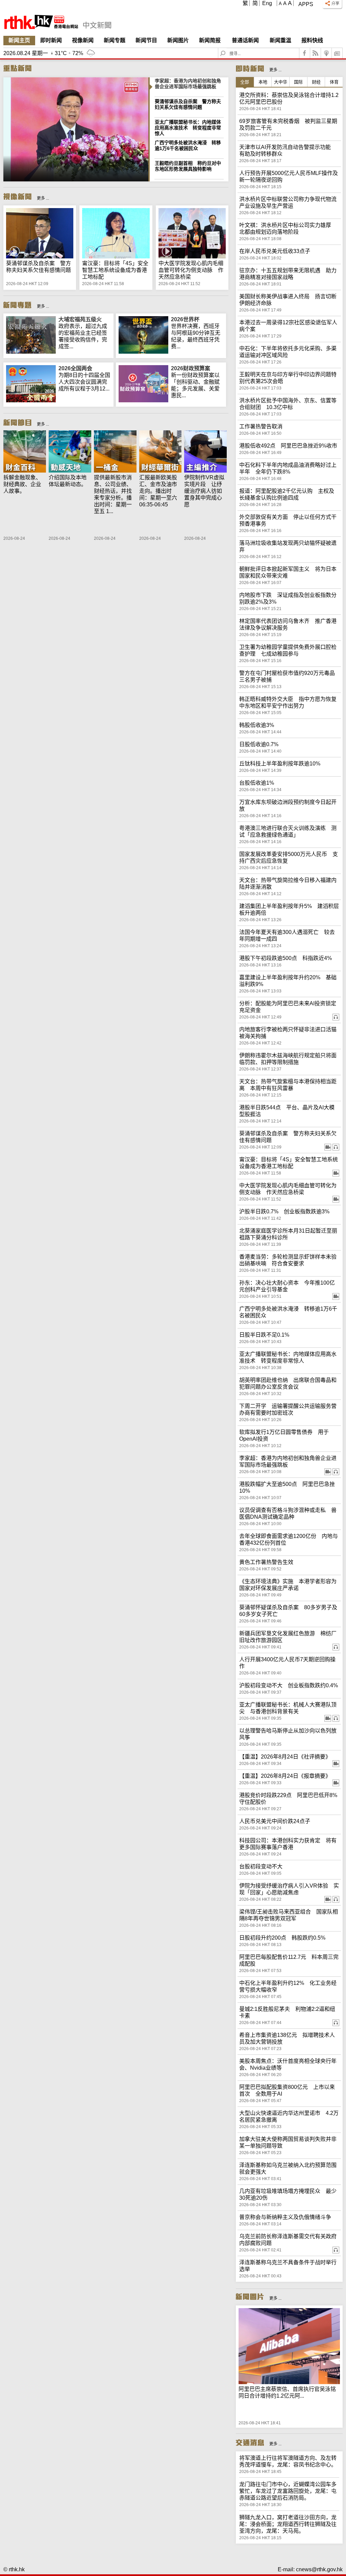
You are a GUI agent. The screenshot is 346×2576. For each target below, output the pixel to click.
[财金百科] (25, 452)
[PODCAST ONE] (326, 53)
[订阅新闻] (337, 53)
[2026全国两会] (31, 400)
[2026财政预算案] (143, 400)
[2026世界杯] (143, 352)
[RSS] (316, 53)
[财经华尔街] (160, 452)
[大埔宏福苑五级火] (31, 352)
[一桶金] (115, 452)
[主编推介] (205, 452)
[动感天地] (70, 452)
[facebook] (305, 53)
